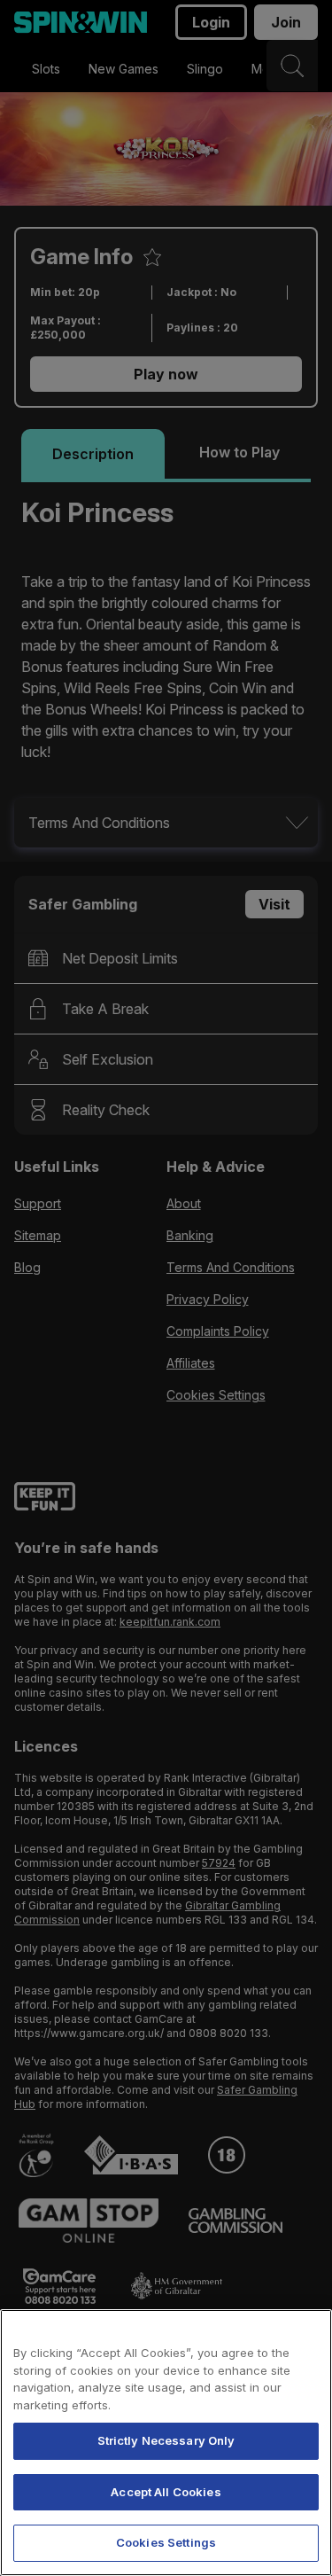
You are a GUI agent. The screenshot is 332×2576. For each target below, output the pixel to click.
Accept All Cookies (166, 2492)
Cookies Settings (166, 2542)
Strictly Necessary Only (166, 2440)
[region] (166, 2443)
